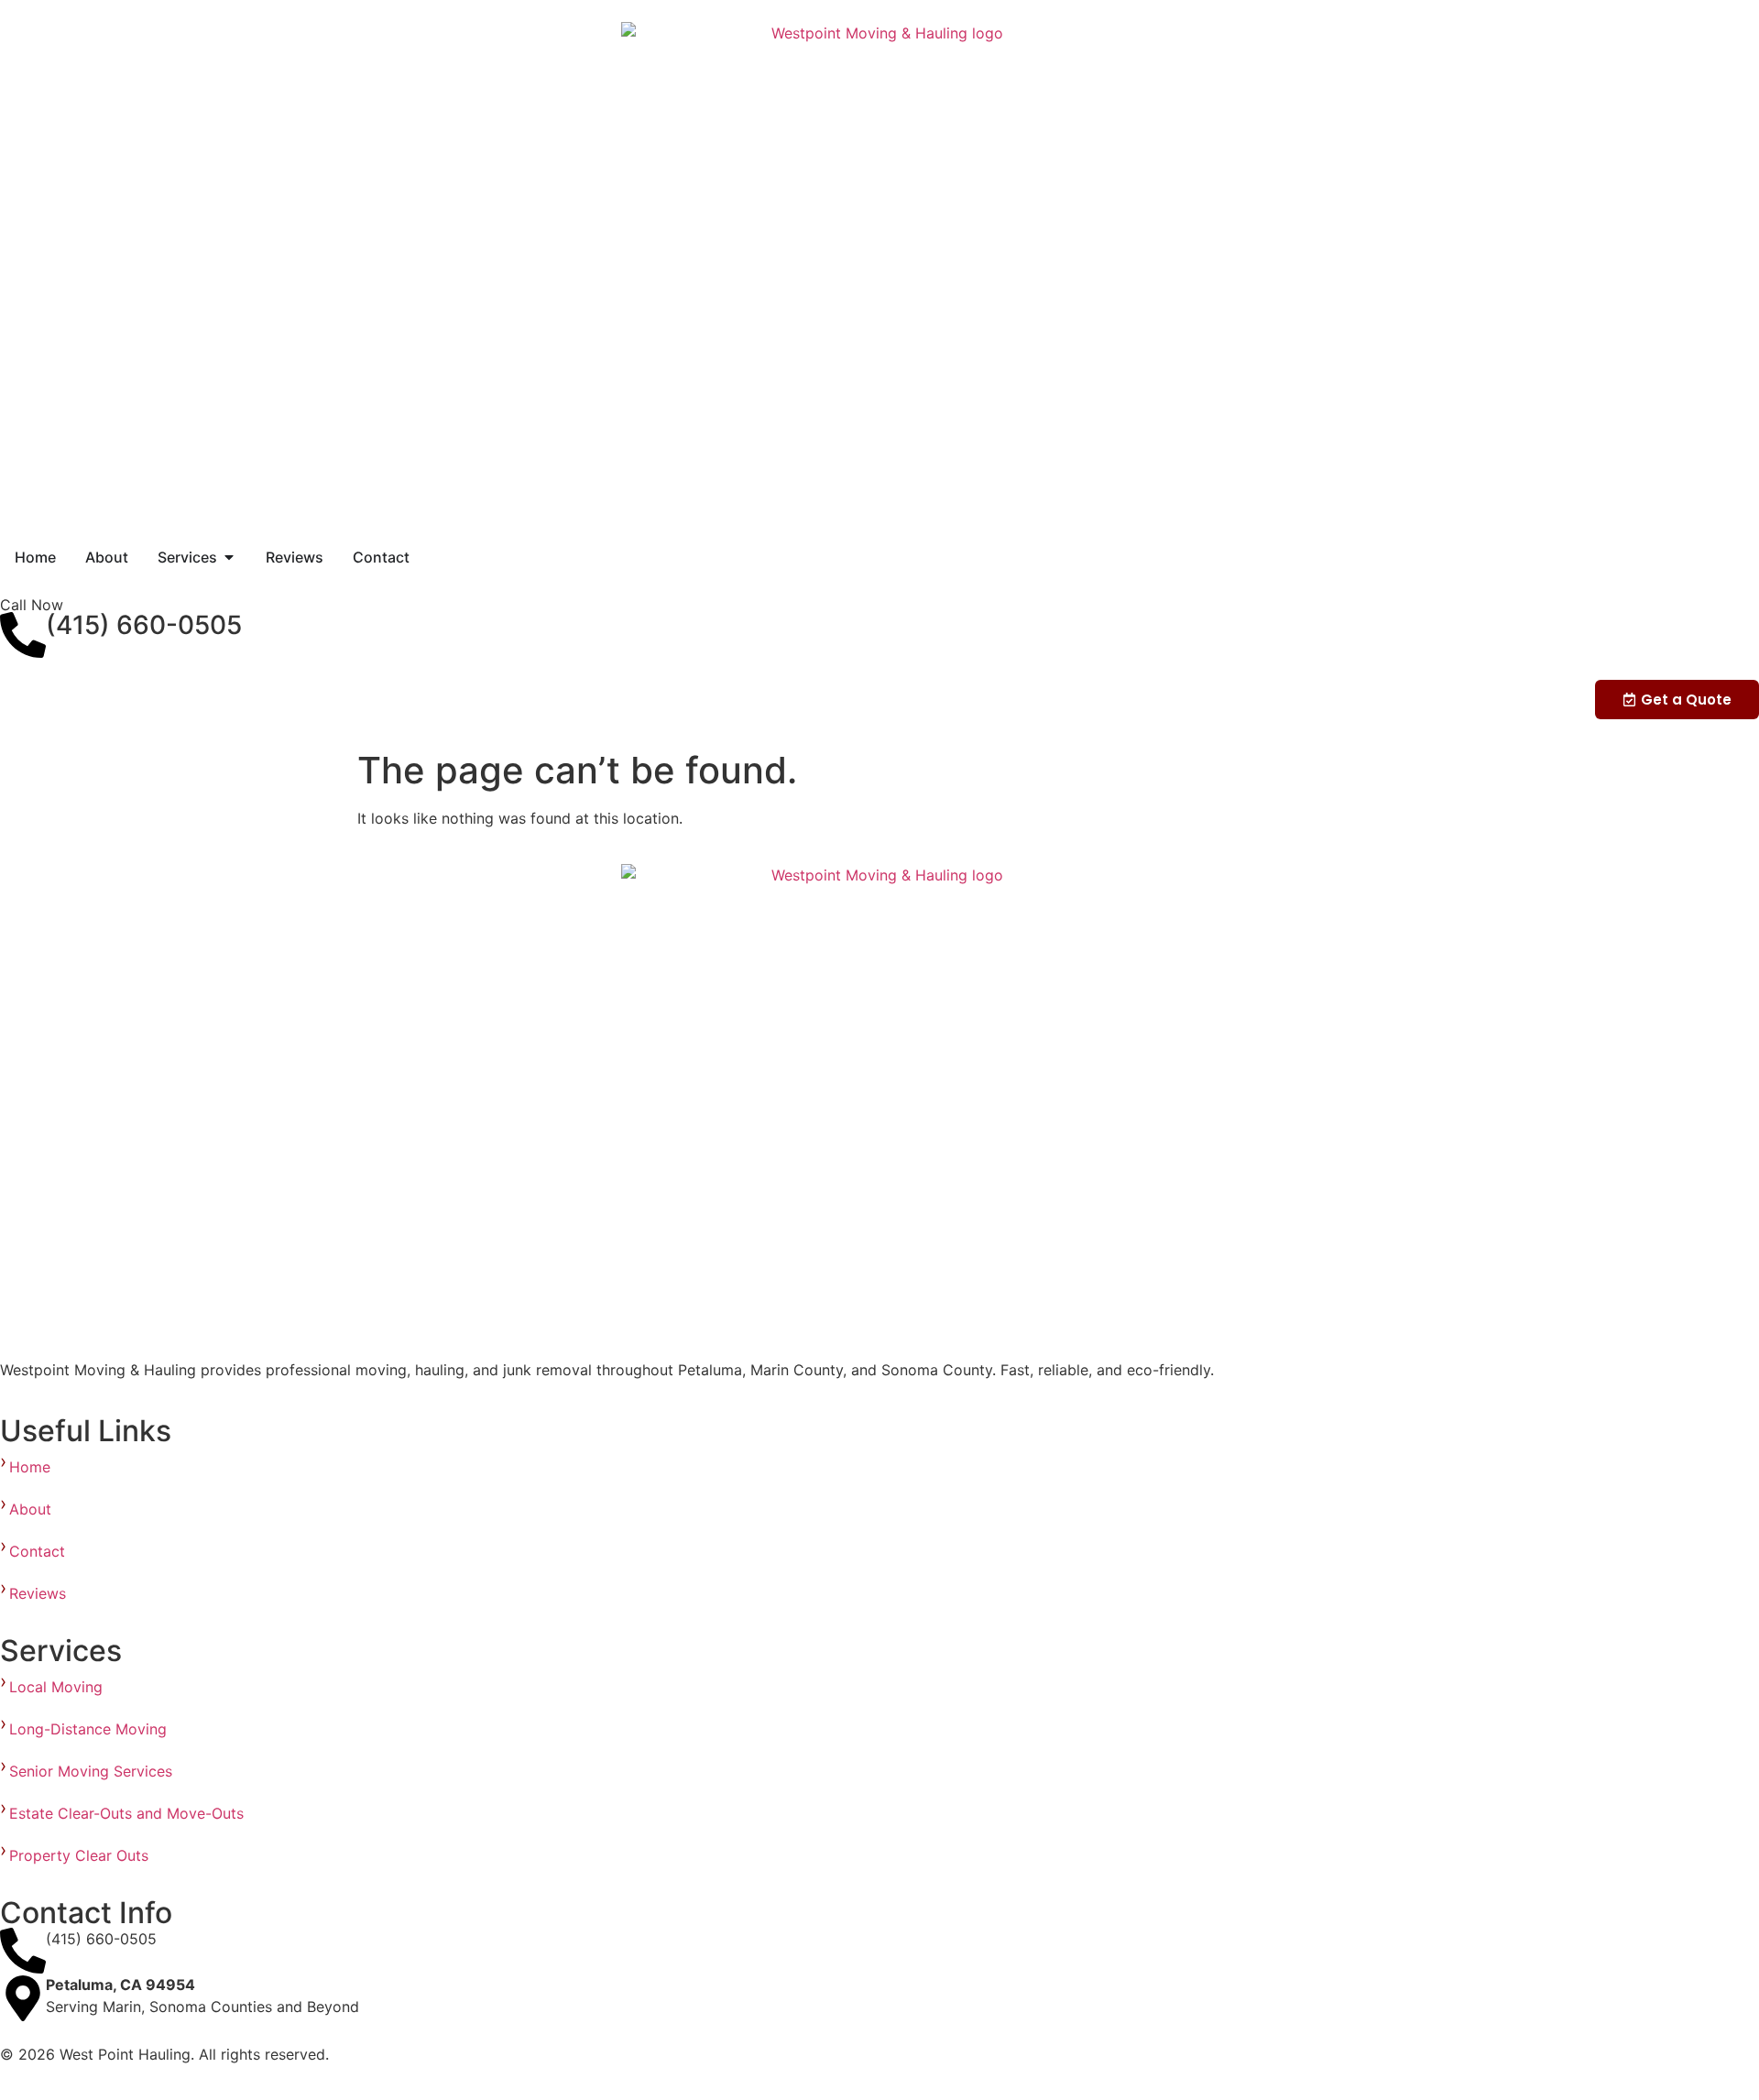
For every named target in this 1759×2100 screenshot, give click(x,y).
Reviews (38, 1593)
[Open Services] (229, 557)
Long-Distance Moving (88, 1729)
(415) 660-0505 (144, 625)
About (30, 1509)
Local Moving (58, 1687)
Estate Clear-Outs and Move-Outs (129, 1813)
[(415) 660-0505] (23, 635)
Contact (37, 1551)
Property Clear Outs (81, 1855)
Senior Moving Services (95, 1771)
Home (30, 1467)
